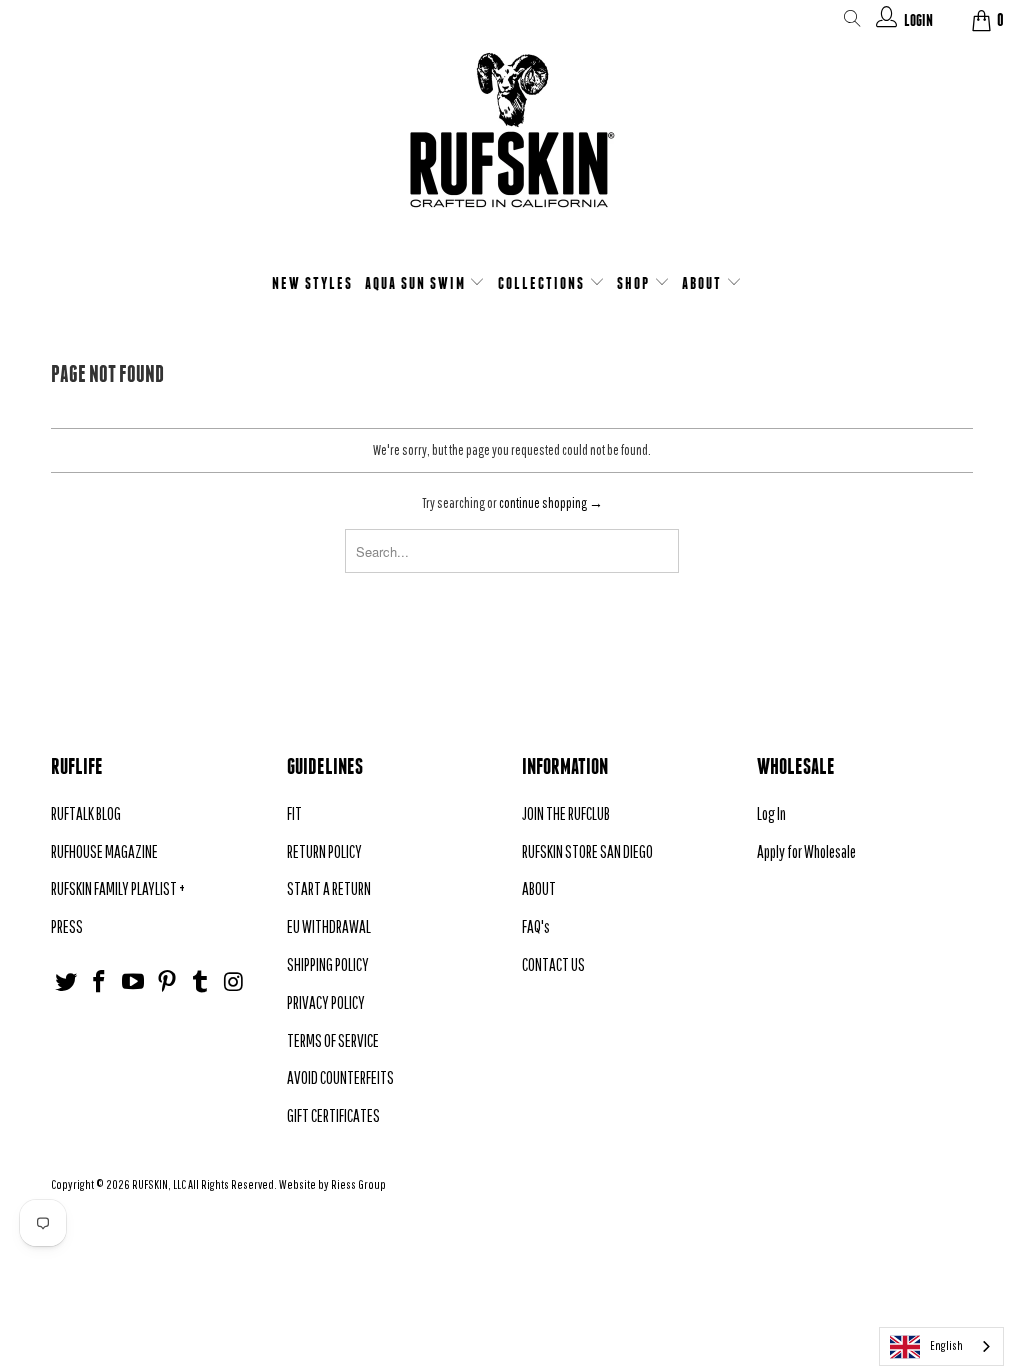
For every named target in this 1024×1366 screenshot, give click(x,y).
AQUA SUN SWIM (417, 283)
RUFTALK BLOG (86, 813)
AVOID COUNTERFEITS (340, 1077)
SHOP (635, 283)
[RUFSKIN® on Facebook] (100, 982)
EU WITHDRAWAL (329, 926)
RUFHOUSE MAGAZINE (104, 851)
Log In (771, 813)
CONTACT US (553, 964)
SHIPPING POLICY (328, 964)
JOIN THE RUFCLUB (566, 813)
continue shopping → (551, 503)
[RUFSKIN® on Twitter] (66, 982)
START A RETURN (329, 888)
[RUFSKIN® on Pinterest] (167, 982)
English (946, 1345)
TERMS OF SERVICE (333, 1040)
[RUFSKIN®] (512, 142)
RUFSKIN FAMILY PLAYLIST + (118, 888)
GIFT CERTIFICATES (333, 1115)
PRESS (67, 926)
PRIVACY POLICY (326, 1002)
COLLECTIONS (543, 283)
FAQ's (536, 926)
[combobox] (941, 1346)
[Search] (852, 22)
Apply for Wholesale (806, 851)
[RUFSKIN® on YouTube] (134, 982)
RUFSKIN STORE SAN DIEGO (587, 851)
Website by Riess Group (332, 1184)
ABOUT (704, 283)
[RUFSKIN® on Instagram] (235, 982)
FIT (294, 813)
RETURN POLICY (324, 851)
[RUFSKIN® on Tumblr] (201, 982)
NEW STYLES (312, 283)
